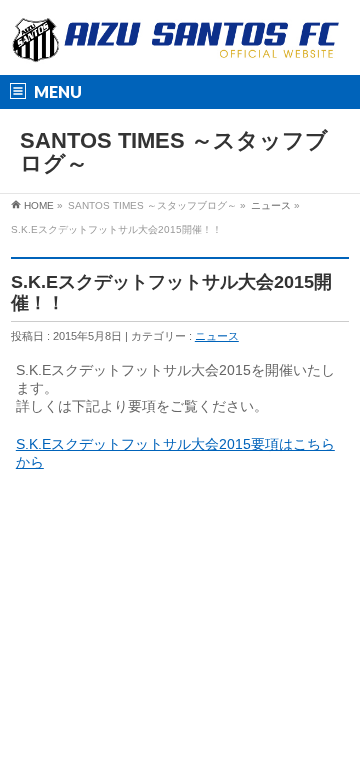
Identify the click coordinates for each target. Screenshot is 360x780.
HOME (39, 205)
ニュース (271, 205)
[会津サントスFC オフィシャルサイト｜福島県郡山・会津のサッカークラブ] (176, 42)
